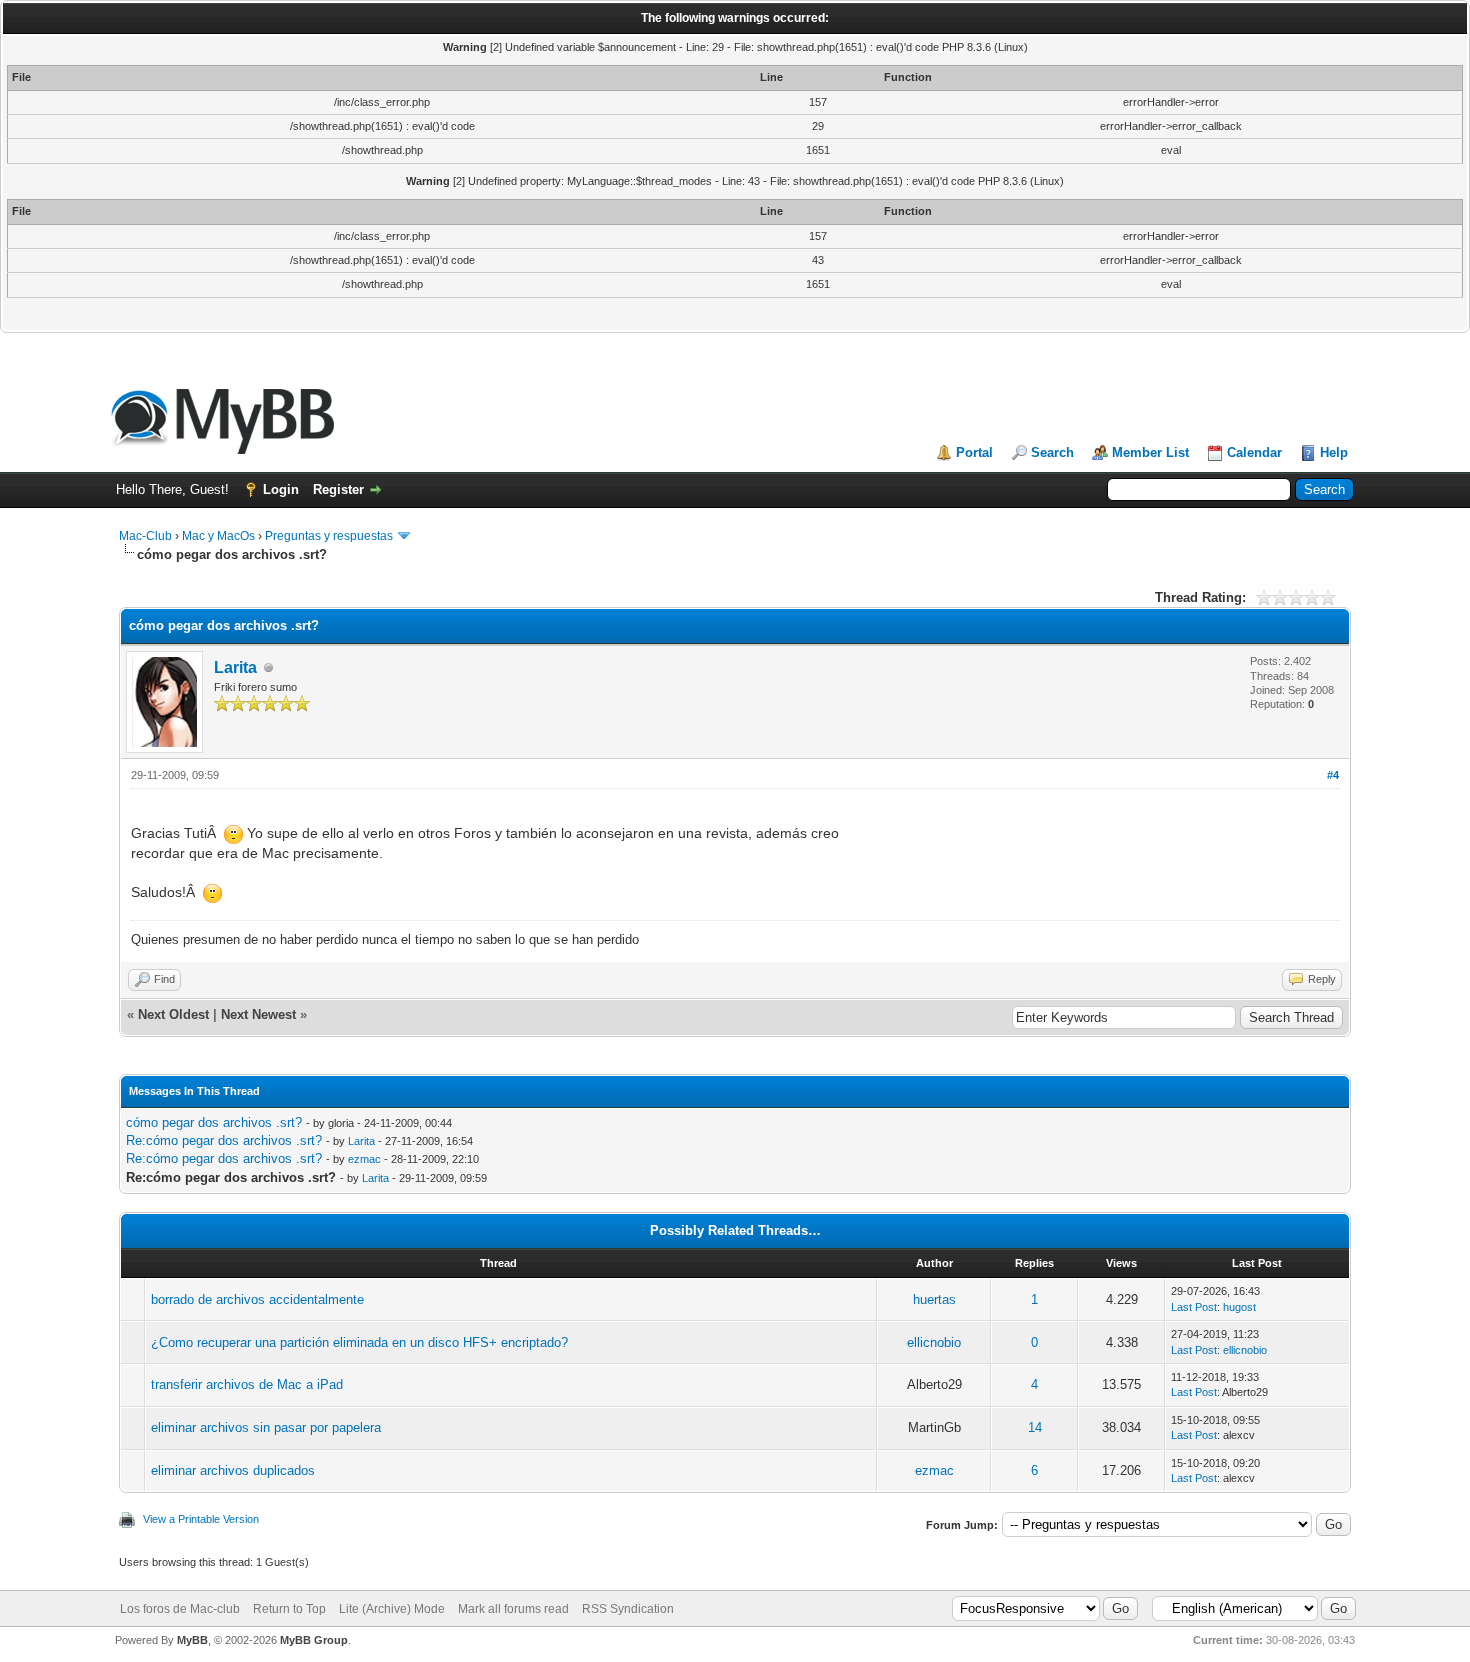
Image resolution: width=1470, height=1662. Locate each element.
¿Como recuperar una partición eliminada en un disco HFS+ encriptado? (359, 1342)
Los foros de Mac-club (180, 1609)
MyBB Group (314, 1640)
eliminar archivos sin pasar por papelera (266, 1427)
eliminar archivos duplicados (233, 1470)
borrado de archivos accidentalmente (257, 1299)
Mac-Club (145, 536)
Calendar (1254, 452)
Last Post (1194, 1307)
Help (1334, 452)
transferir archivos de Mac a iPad (247, 1384)
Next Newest (258, 1014)
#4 (1333, 775)
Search (1052, 452)
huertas (934, 1299)
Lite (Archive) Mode (392, 1609)
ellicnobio (934, 1342)
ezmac (364, 1159)
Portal (974, 452)
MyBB (192, 1640)
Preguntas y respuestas (329, 536)
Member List (1150, 452)
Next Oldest (173, 1014)
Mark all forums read (513, 1609)
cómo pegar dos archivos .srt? (214, 1122)
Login (281, 489)
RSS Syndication (628, 1609)
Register (338, 489)
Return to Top (289, 1609)
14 (1035, 1427)
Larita (235, 667)
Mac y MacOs (218, 536)
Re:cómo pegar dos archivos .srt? (224, 1140)
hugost (1239, 1307)
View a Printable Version (201, 1519)
